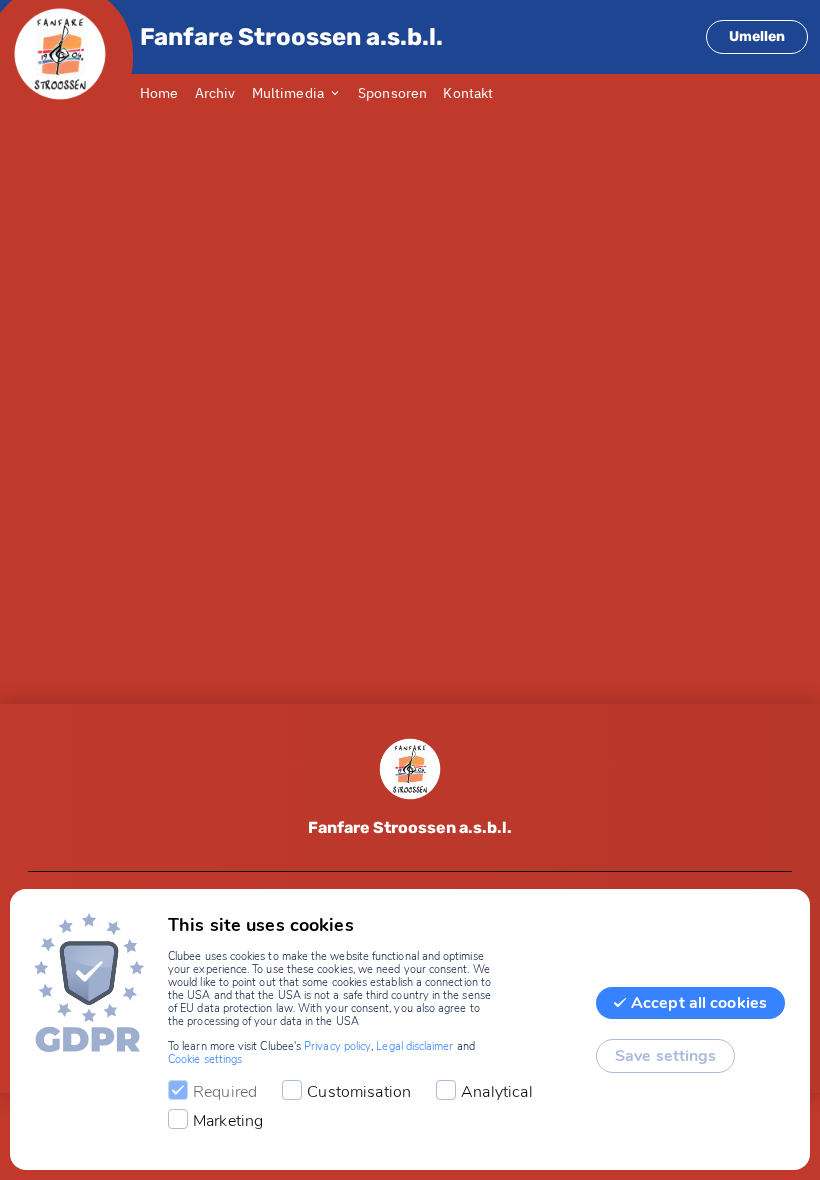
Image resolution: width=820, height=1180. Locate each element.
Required (225, 1092)
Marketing (228, 1121)
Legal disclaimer (414, 1046)
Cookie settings (205, 1059)
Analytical (497, 1092)
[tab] (167, 94)
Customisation (359, 1092)
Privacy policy (337, 1046)
